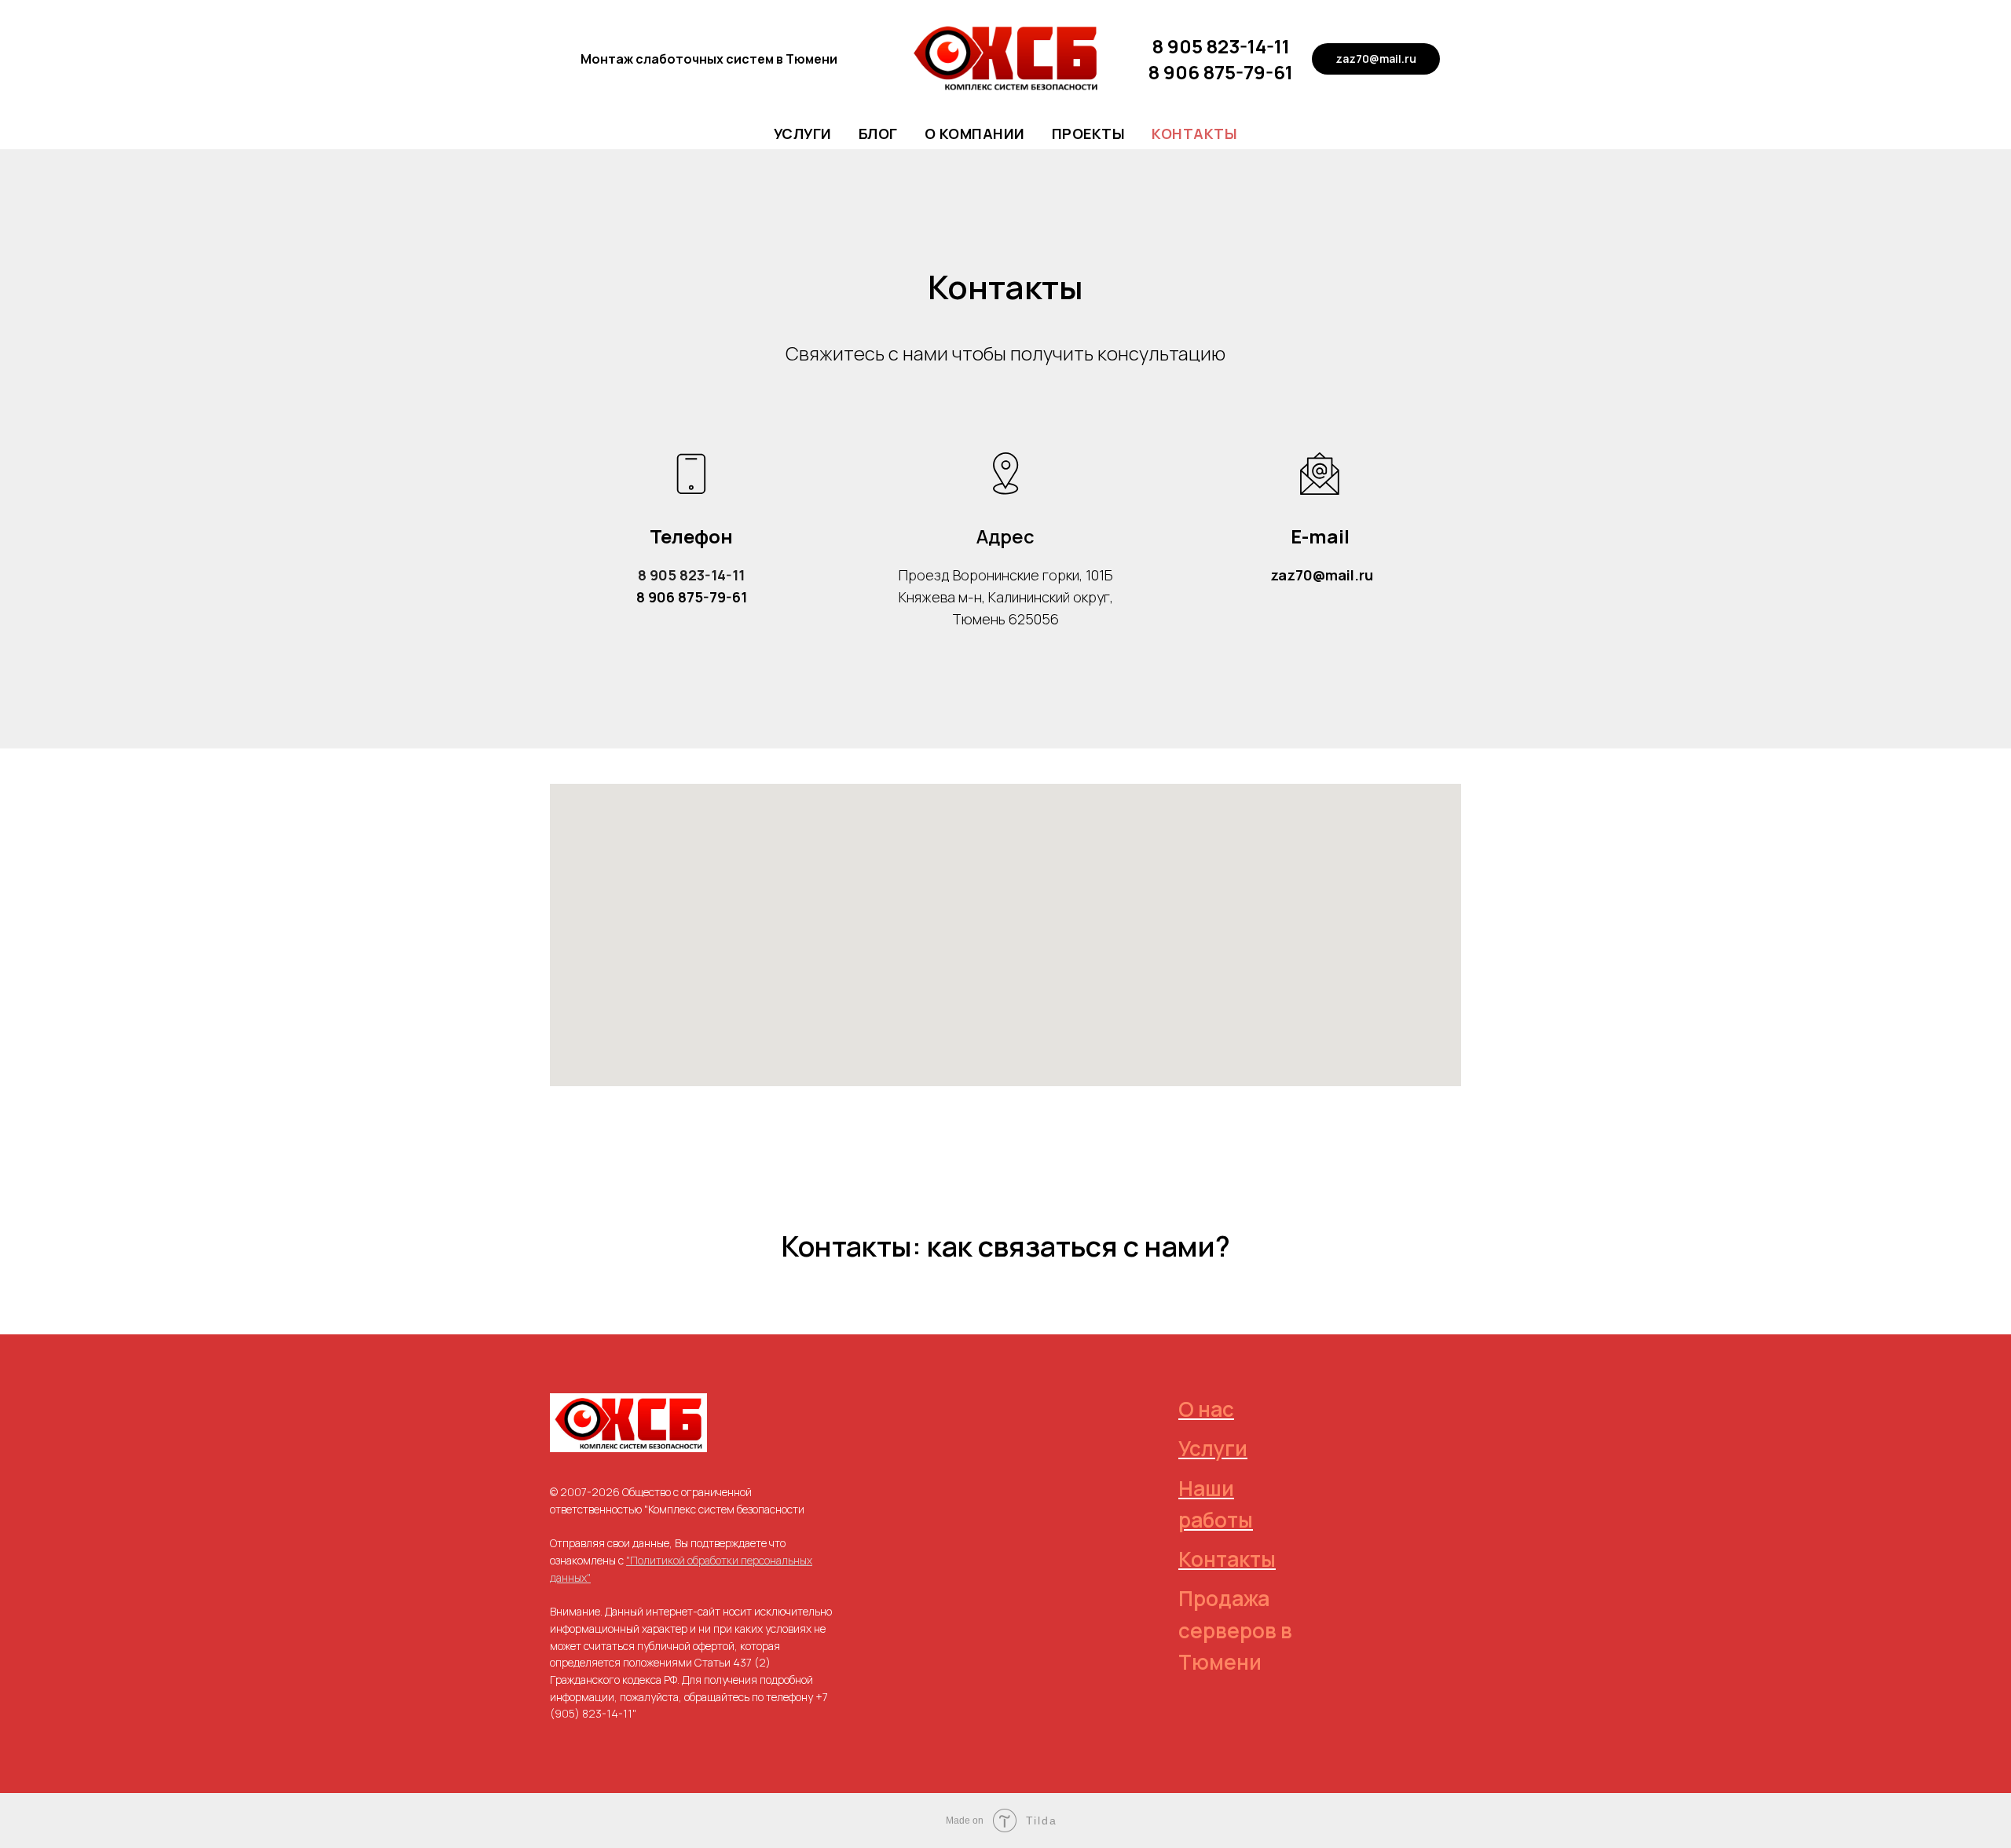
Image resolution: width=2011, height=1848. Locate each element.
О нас (1206, 1409)
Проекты (1089, 134)
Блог (878, 134)
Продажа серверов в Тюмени (1235, 1630)
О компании (975, 134)
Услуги (803, 134)
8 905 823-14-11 (1221, 46)
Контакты (1194, 134)
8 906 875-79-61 (1221, 72)
